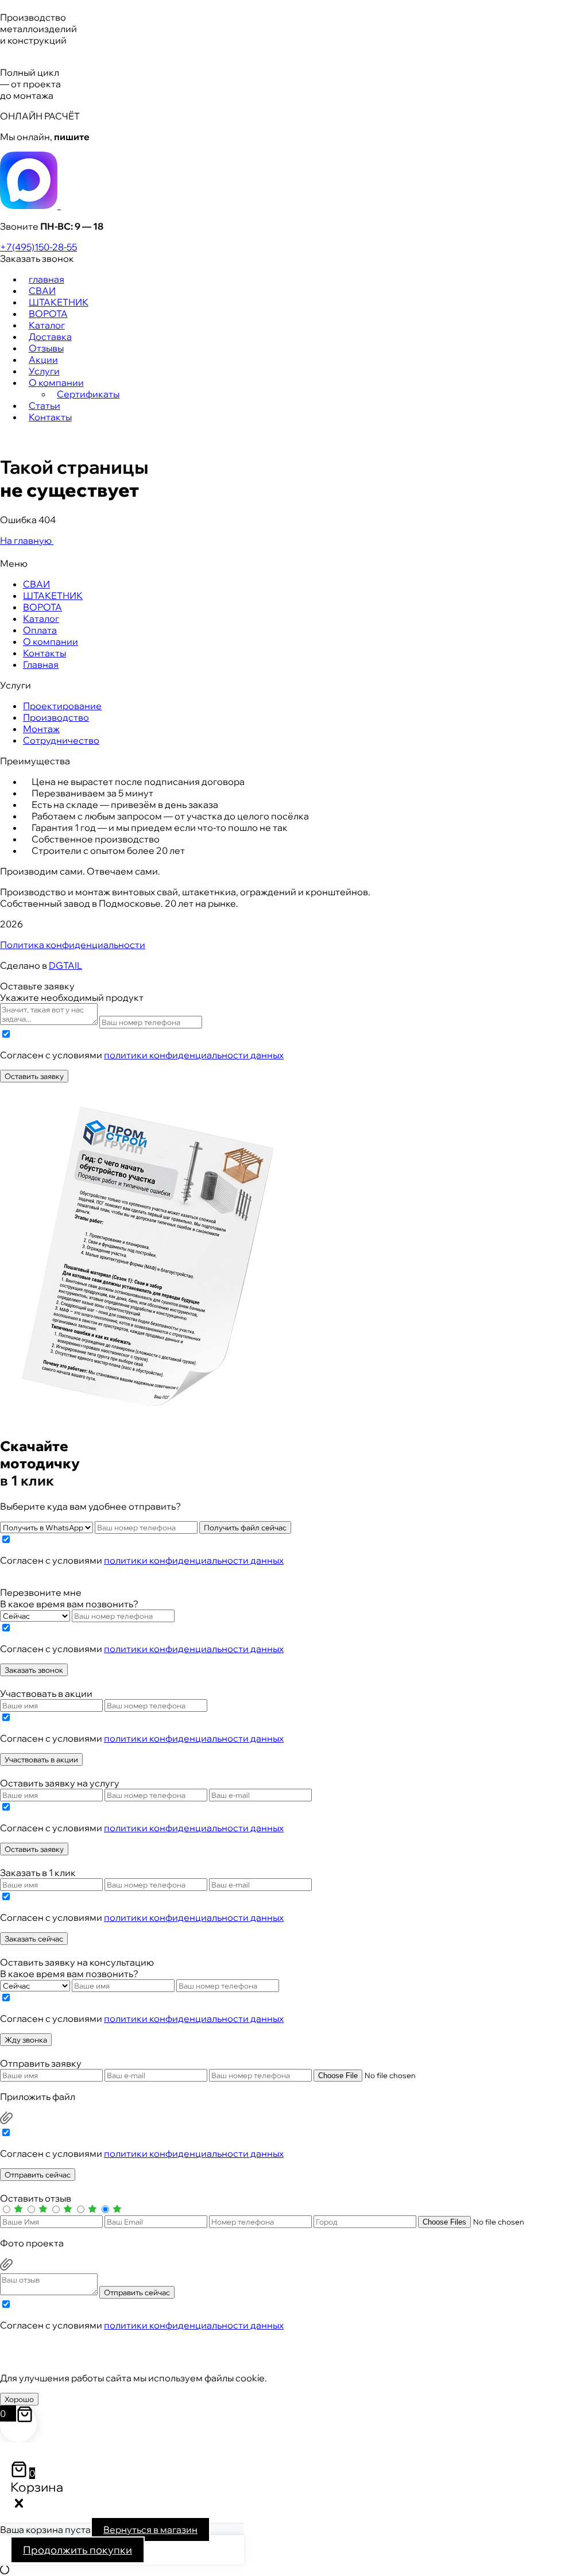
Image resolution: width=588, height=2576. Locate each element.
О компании (56, 382)
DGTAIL (65, 965)
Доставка (50, 336)
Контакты (50, 417)
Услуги (44, 371)
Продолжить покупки (78, 2550)
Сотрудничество (61, 740)
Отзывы (46, 348)
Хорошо (19, 2399)
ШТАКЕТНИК (59, 302)
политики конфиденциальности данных (194, 1055)
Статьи (45, 405)
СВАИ (42, 291)
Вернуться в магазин (150, 2529)
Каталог (47, 325)
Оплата (40, 630)
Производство (56, 717)
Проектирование (62, 706)
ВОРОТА (48, 314)
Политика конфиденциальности (73, 945)
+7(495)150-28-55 (38, 247)
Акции (43, 359)
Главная (41, 664)
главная (47, 279)
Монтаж (41, 729)
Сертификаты (88, 394)
